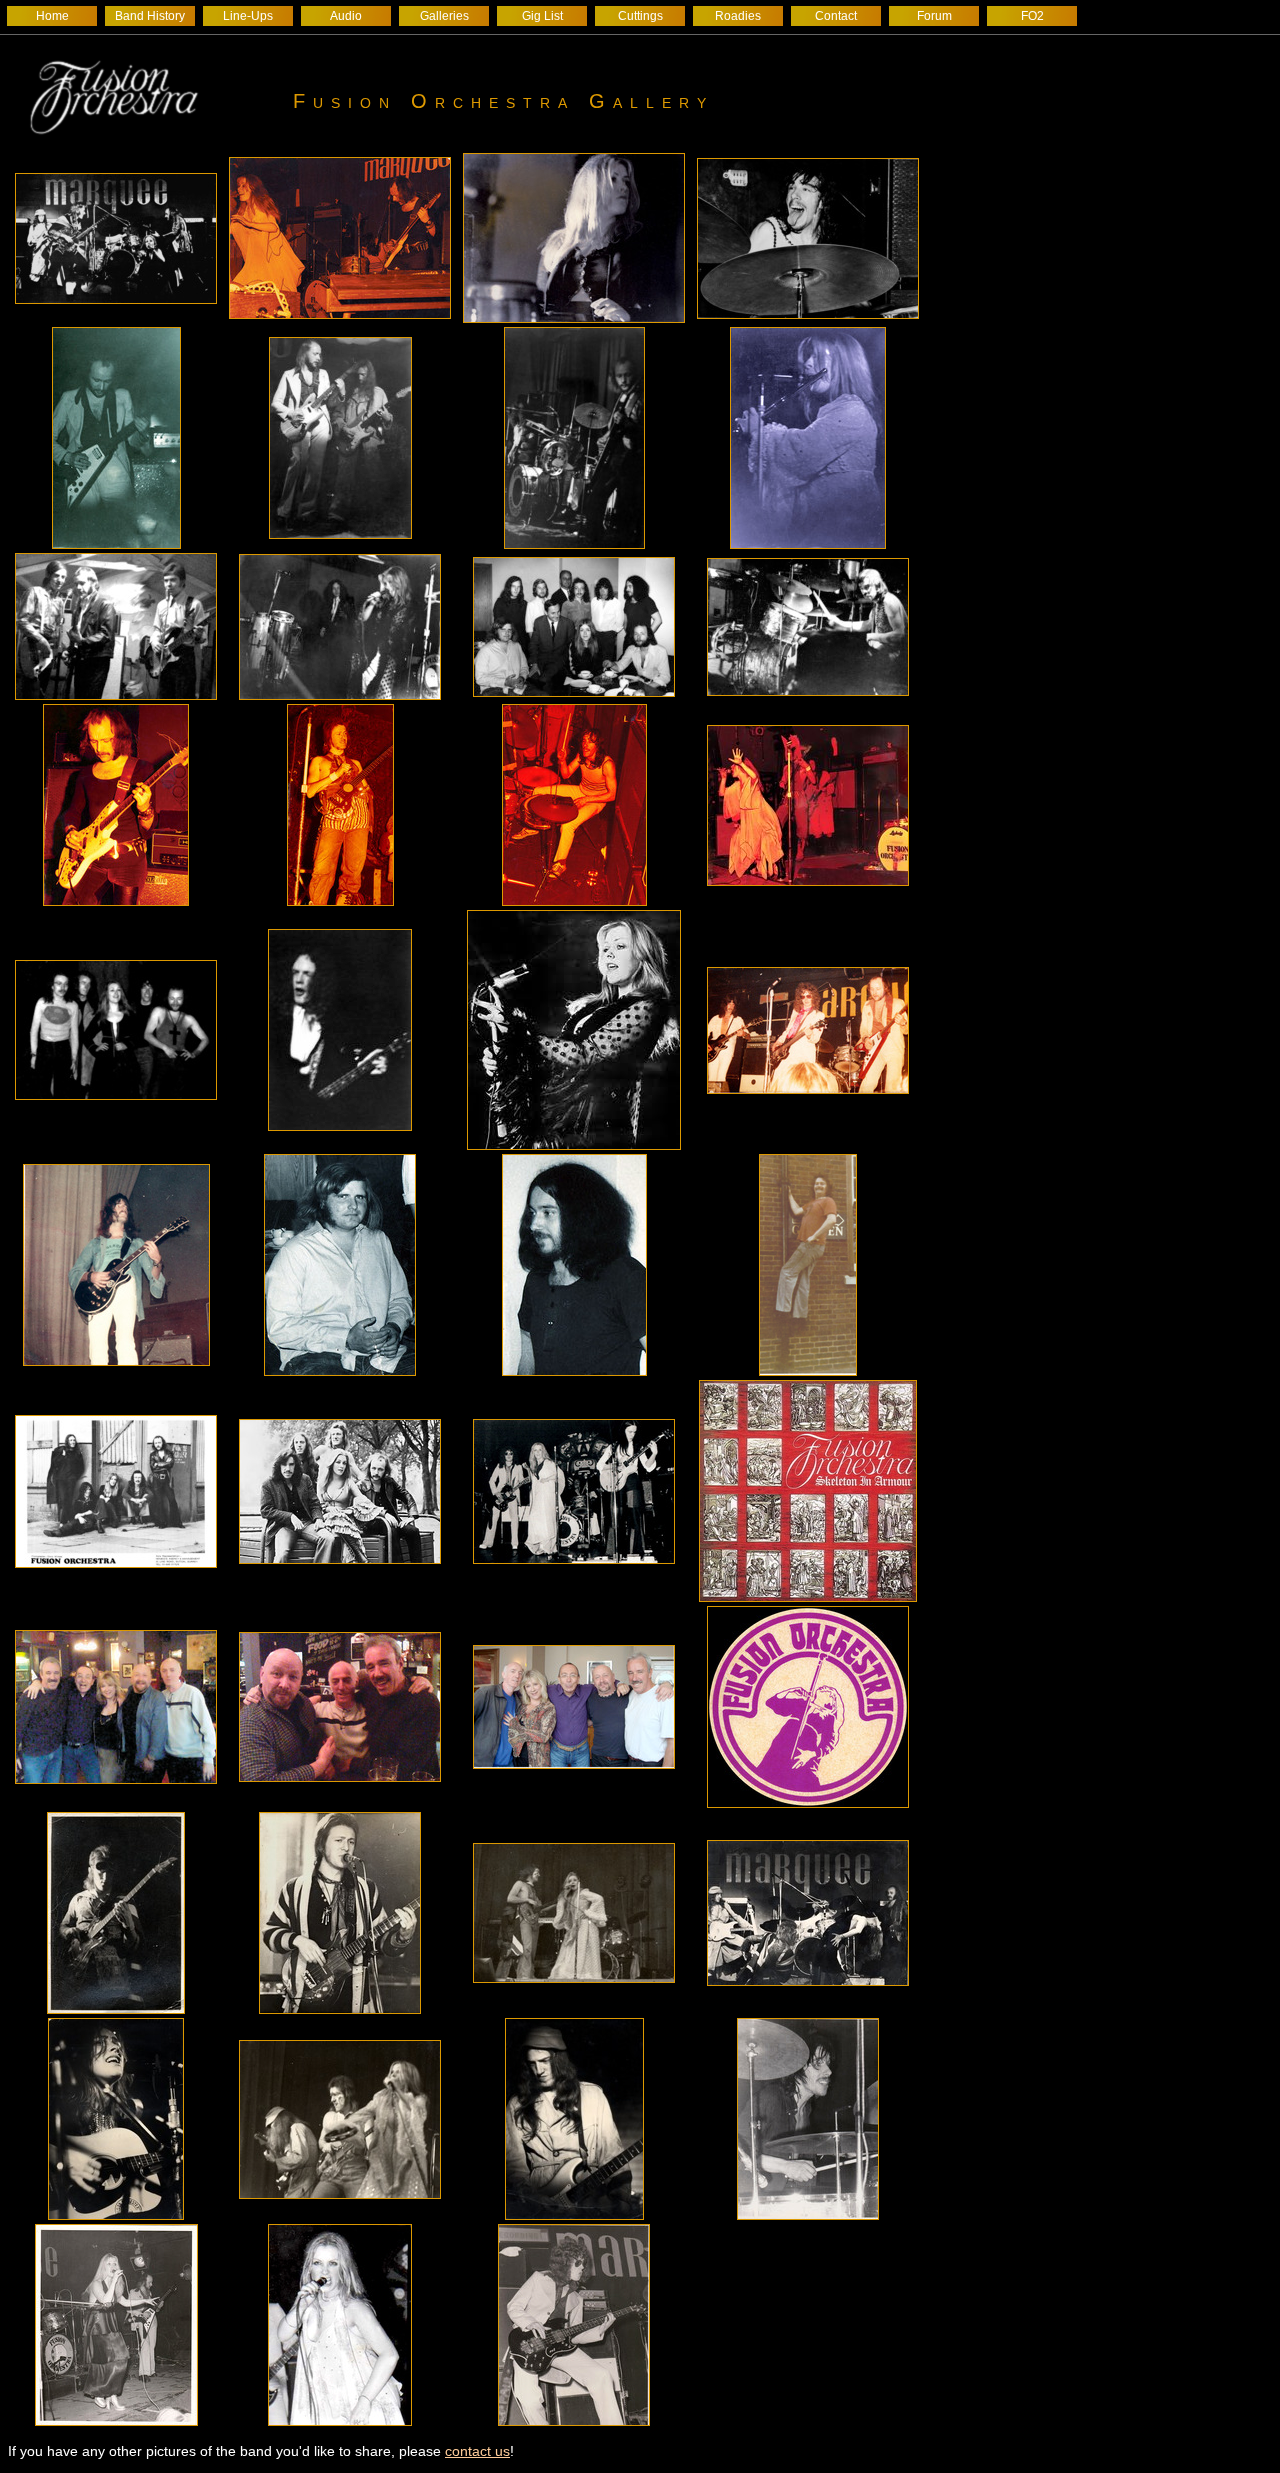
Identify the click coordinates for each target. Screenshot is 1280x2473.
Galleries (444, 16)
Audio (346, 16)
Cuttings (640, 16)
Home (52, 16)
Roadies (738, 16)
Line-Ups (248, 16)
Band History (150, 16)
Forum (934, 16)
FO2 (1032, 16)
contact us (477, 2451)
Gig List (542, 16)
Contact (836, 16)
